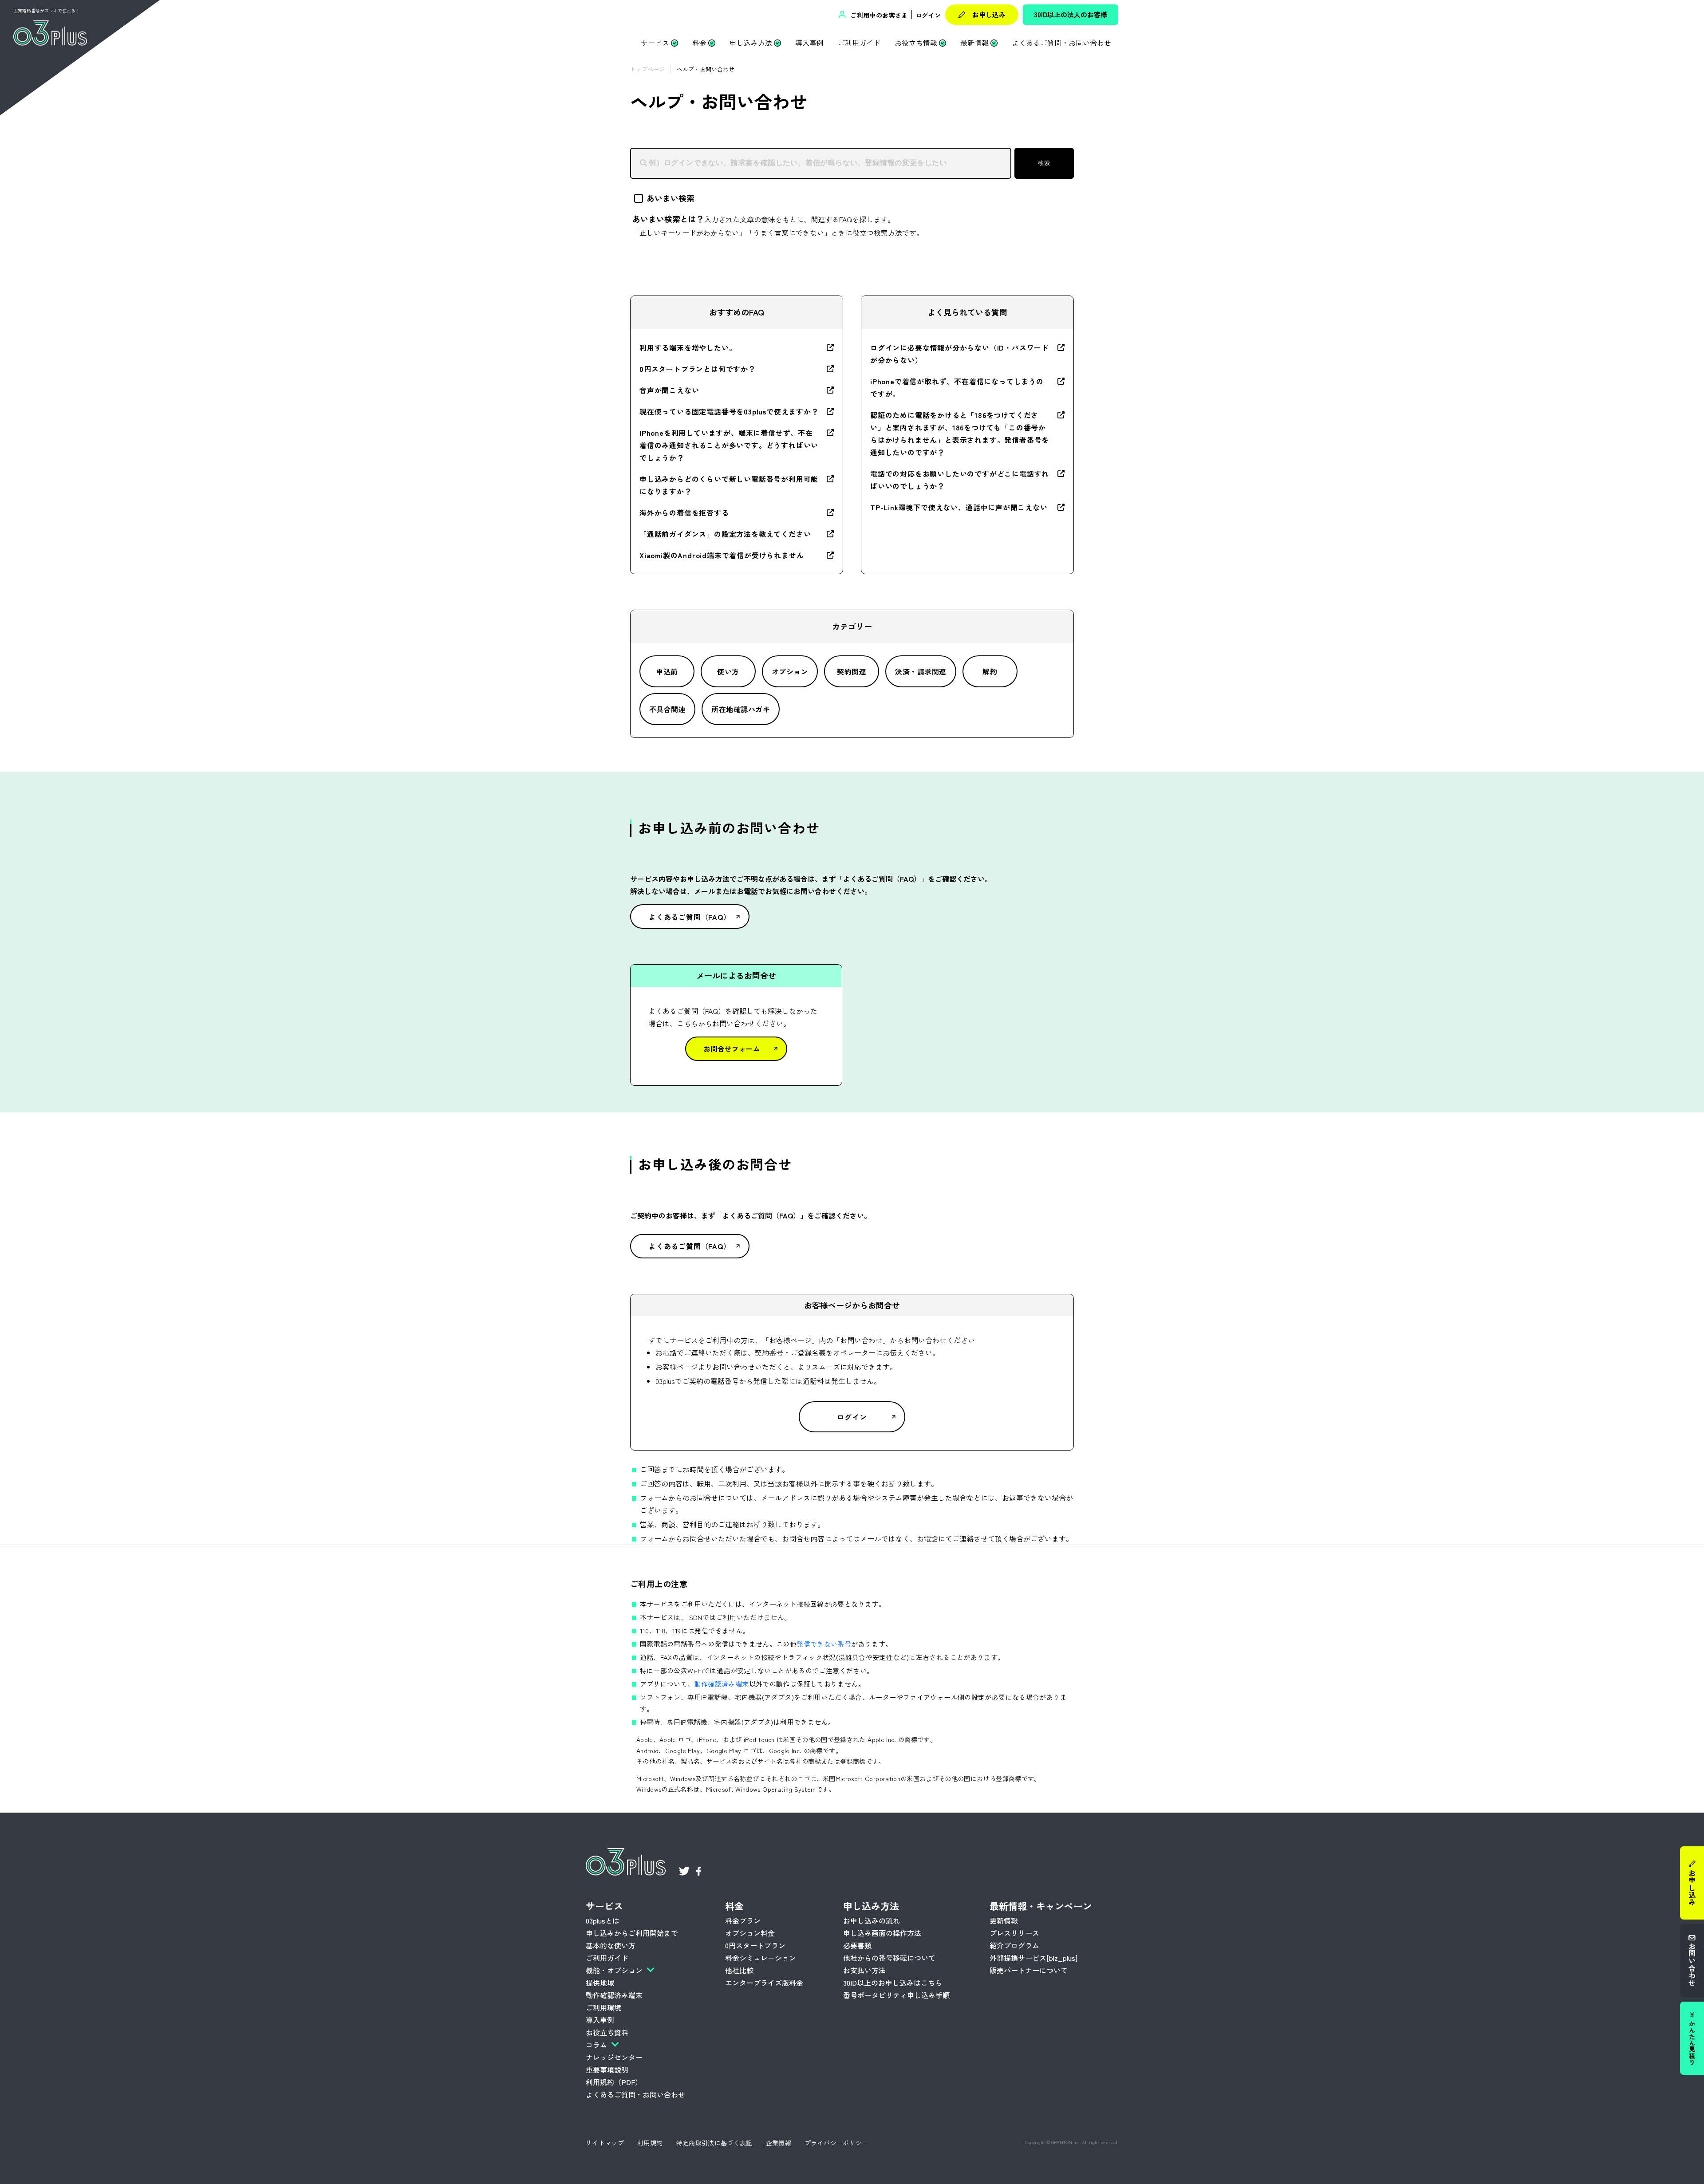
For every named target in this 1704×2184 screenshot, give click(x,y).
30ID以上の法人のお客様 (1071, 14)
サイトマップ (605, 2143)
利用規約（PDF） (614, 2082)
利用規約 (650, 2143)
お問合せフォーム (732, 1049)
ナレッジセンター (614, 2057)
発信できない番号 (824, 1644)
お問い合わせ (1692, 1964)
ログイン (928, 15)
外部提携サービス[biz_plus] (1033, 1958)
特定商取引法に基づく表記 (714, 2143)
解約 (990, 671)
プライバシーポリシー (836, 2143)
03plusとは (603, 1920)
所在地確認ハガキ (741, 709)
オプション (790, 671)
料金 (699, 43)
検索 (1044, 163)
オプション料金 (750, 1933)
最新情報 (974, 43)
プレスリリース (1014, 1933)
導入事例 (809, 43)
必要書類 (857, 1945)
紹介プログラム (1014, 1945)
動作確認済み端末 (722, 1684)
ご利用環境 (603, 2007)
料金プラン (743, 1920)
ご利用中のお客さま (878, 15)
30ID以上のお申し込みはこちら (893, 1983)
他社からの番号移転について (889, 1958)
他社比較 (739, 1970)
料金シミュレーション (761, 1958)
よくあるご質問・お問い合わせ (1061, 43)
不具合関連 (667, 709)
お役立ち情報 (916, 43)
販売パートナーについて (1029, 1970)
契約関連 (852, 671)
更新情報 (1004, 1920)
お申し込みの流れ (872, 1920)
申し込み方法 (751, 43)
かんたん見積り (1692, 2043)
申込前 (667, 671)
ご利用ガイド (859, 43)
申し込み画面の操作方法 (882, 1933)
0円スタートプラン (755, 1945)
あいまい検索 (671, 198)
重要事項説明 (607, 2070)
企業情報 (779, 2143)
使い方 (728, 671)
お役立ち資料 (607, 2032)
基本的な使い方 (611, 1945)
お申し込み (989, 14)
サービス (655, 43)
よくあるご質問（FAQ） (690, 917)
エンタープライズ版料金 (764, 1983)
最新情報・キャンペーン (1041, 1906)
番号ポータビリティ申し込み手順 (896, 1995)
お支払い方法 (864, 1970)
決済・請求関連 (921, 671)
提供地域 (600, 1983)
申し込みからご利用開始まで (632, 1933)
